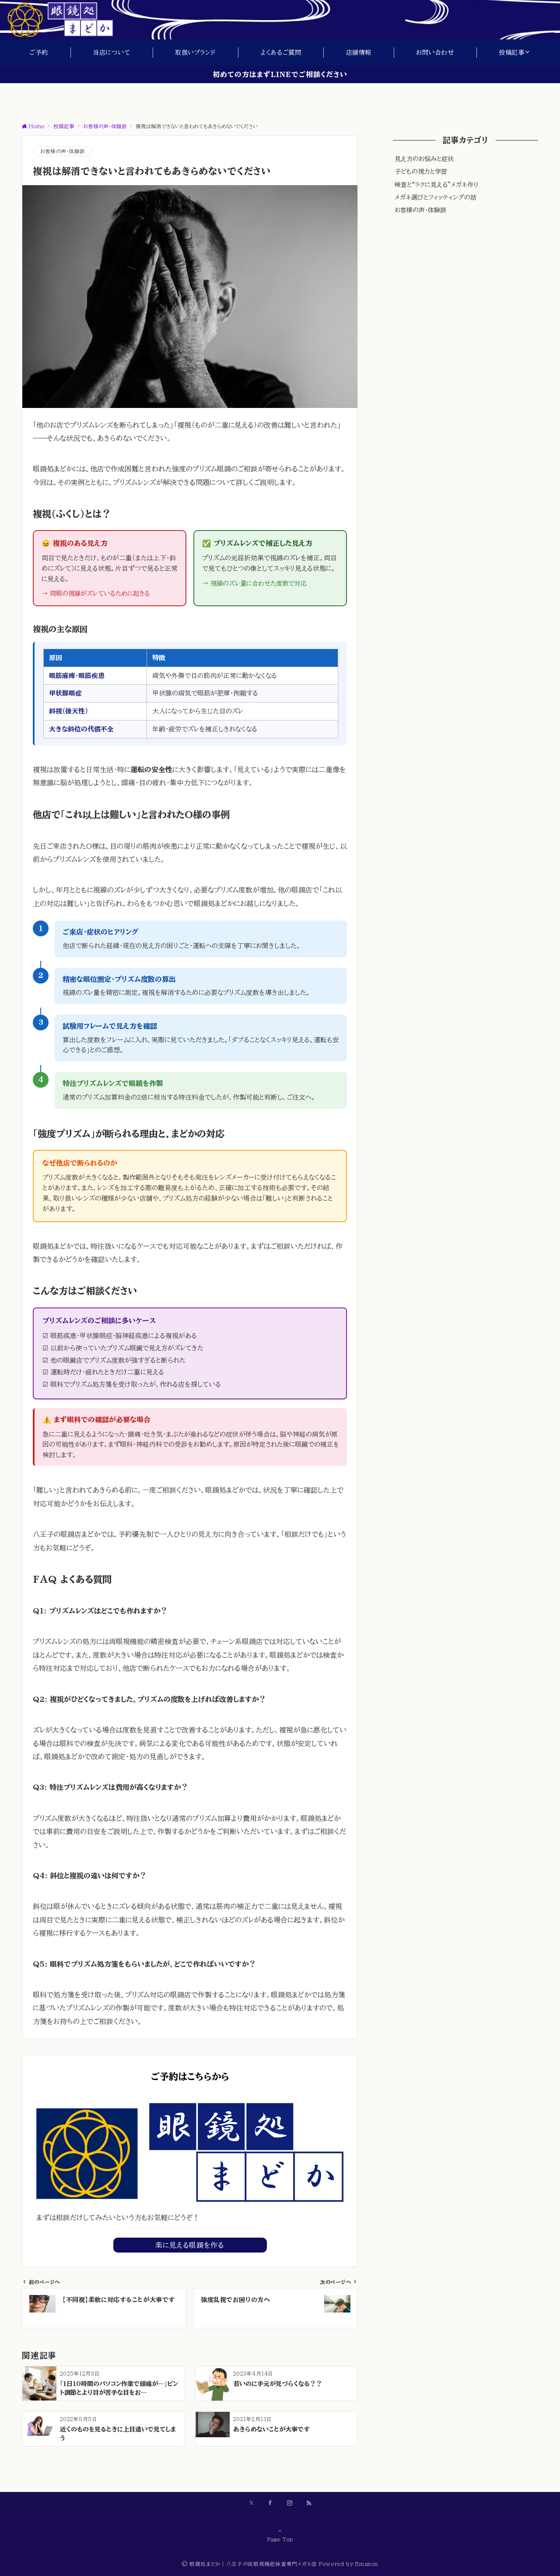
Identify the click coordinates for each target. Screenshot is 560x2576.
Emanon (367, 2564)
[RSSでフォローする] (309, 2503)
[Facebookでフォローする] (270, 2503)
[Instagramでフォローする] (290, 2503)
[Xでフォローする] (251, 2503)
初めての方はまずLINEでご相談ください (280, 74)
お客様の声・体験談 (63, 151)
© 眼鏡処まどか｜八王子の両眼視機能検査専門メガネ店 (250, 2564)
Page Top (280, 2539)
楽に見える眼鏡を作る (190, 2245)
